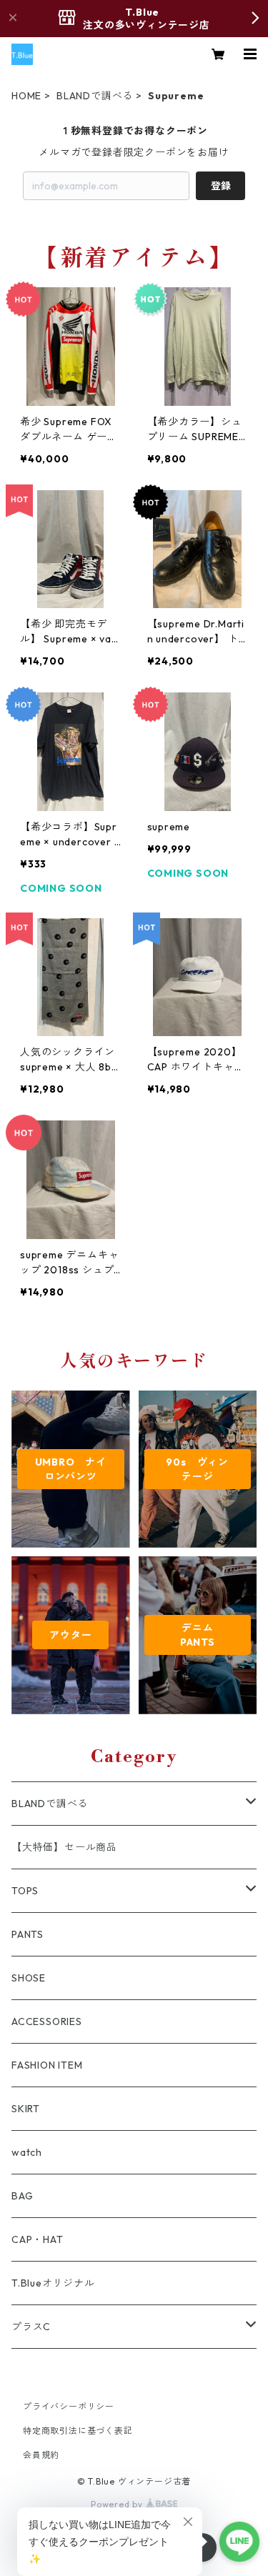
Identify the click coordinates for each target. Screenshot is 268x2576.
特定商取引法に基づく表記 (78, 2431)
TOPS (25, 1891)
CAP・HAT (38, 2239)
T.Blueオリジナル (53, 2283)
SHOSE (29, 1978)
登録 (221, 186)
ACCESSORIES (47, 2021)
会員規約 (41, 2455)
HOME (26, 96)
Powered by (118, 2504)
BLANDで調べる (95, 96)
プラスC (31, 2327)
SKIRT (26, 2109)
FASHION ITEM (47, 2065)
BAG (22, 2196)
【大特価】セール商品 (64, 1847)
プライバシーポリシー (69, 2406)
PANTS (28, 1934)
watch (27, 2152)
